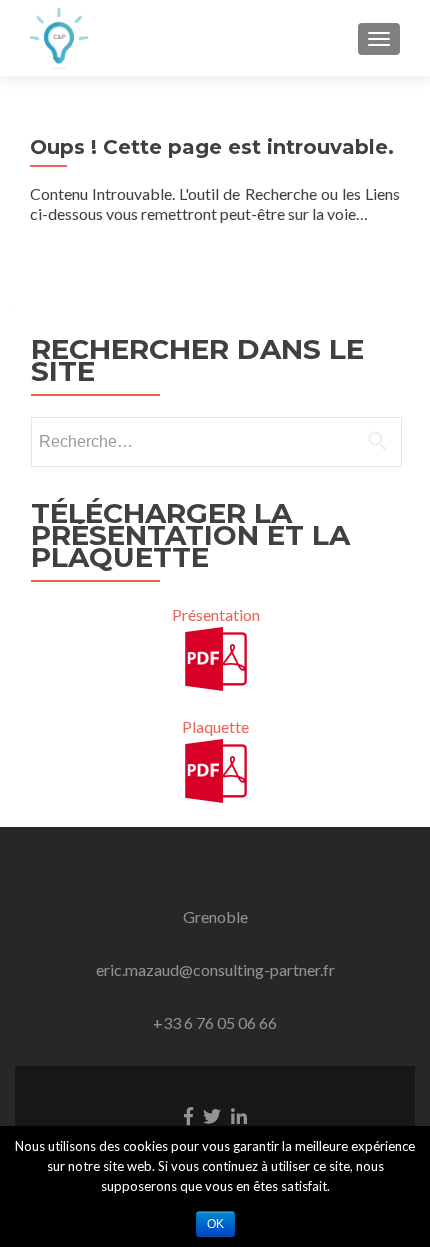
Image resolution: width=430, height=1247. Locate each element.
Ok (215, 1224)
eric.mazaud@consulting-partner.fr (215, 969)
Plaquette (215, 726)
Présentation (216, 614)
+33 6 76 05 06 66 (215, 1022)
